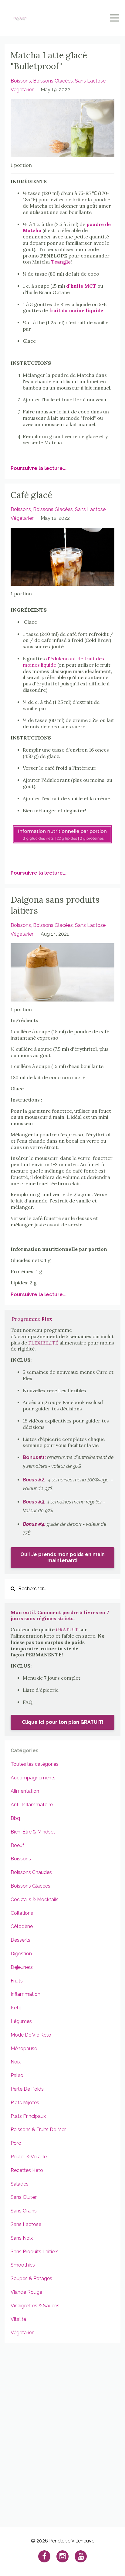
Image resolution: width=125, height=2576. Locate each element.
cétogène (22, 1926)
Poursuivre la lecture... (39, 468)
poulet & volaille (29, 2157)
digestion (21, 1954)
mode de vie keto (31, 2035)
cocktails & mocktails (35, 1900)
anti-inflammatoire (32, 1805)
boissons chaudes (31, 1872)
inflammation (25, 1994)
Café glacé (31, 495)
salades (20, 2184)
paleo (17, 2075)
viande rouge (26, 2292)
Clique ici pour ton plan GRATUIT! (63, 1722)
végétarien (23, 90)
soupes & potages (31, 2278)
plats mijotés (25, 2103)
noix (16, 2062)
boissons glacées (53, 81)
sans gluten (24, 2197)
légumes (21, 2021)
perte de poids (27, 2089)
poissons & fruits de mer (38, 2129)
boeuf (17, 1845)
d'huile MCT (81, 286)
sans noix (22, 2238)
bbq (15, 1818)
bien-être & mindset (33, 1832)
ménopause (24, 2049)
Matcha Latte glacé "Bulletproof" (49, 61)
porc (16, 2143)
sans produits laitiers (35, 2252)
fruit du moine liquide (76, 310)
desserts (20, 1940)
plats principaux (28, 2116)
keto (16, 2008)
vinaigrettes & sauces (35, 2306)
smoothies (23, 2265)
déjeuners (22, 1967)
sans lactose (90, 81)
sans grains (24, 2211)
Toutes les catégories (35, 1764)
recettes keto (27, 2170)
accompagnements (33, 1778)
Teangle (61, 262)
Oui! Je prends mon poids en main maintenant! (62, 1557)
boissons (21, 81)
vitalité (18, 2319)
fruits (17, 1981)
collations (22, 1913)
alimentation (25, 1791)
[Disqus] (62, 2432)
